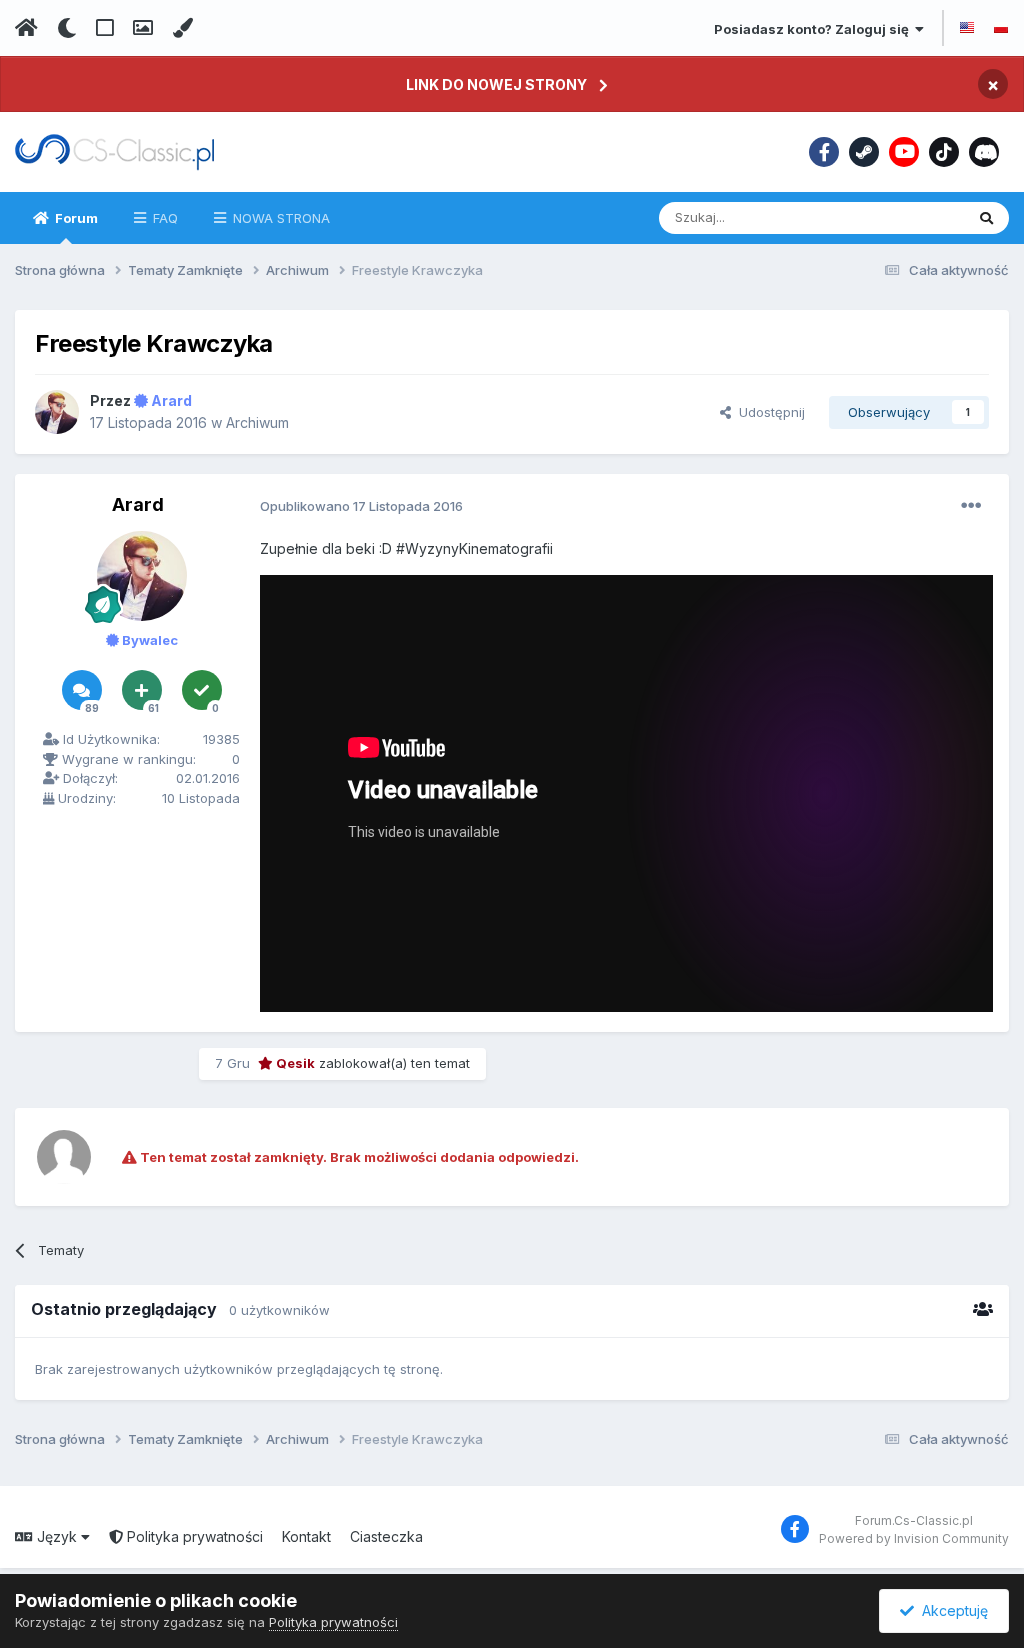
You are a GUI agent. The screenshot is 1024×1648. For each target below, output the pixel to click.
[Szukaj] (986, 218)
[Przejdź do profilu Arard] (57, 412)
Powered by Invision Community (914, 1538)
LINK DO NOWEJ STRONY (496, 84)
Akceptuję (951, 1610)
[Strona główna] (26, 28)
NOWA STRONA (279, 218)
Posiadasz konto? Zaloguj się (814, 29)
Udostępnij (768, 412)
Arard (138, 504)
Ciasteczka (386, 1536)
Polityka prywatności (193, 1536)
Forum (75, 218)
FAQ (163, 218)
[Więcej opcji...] (971, 506)
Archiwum (257, 422)
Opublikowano (361, 506)
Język (57, 1536)
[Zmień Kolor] (182, 28)
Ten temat (907, 217)
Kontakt (306, 1536)
